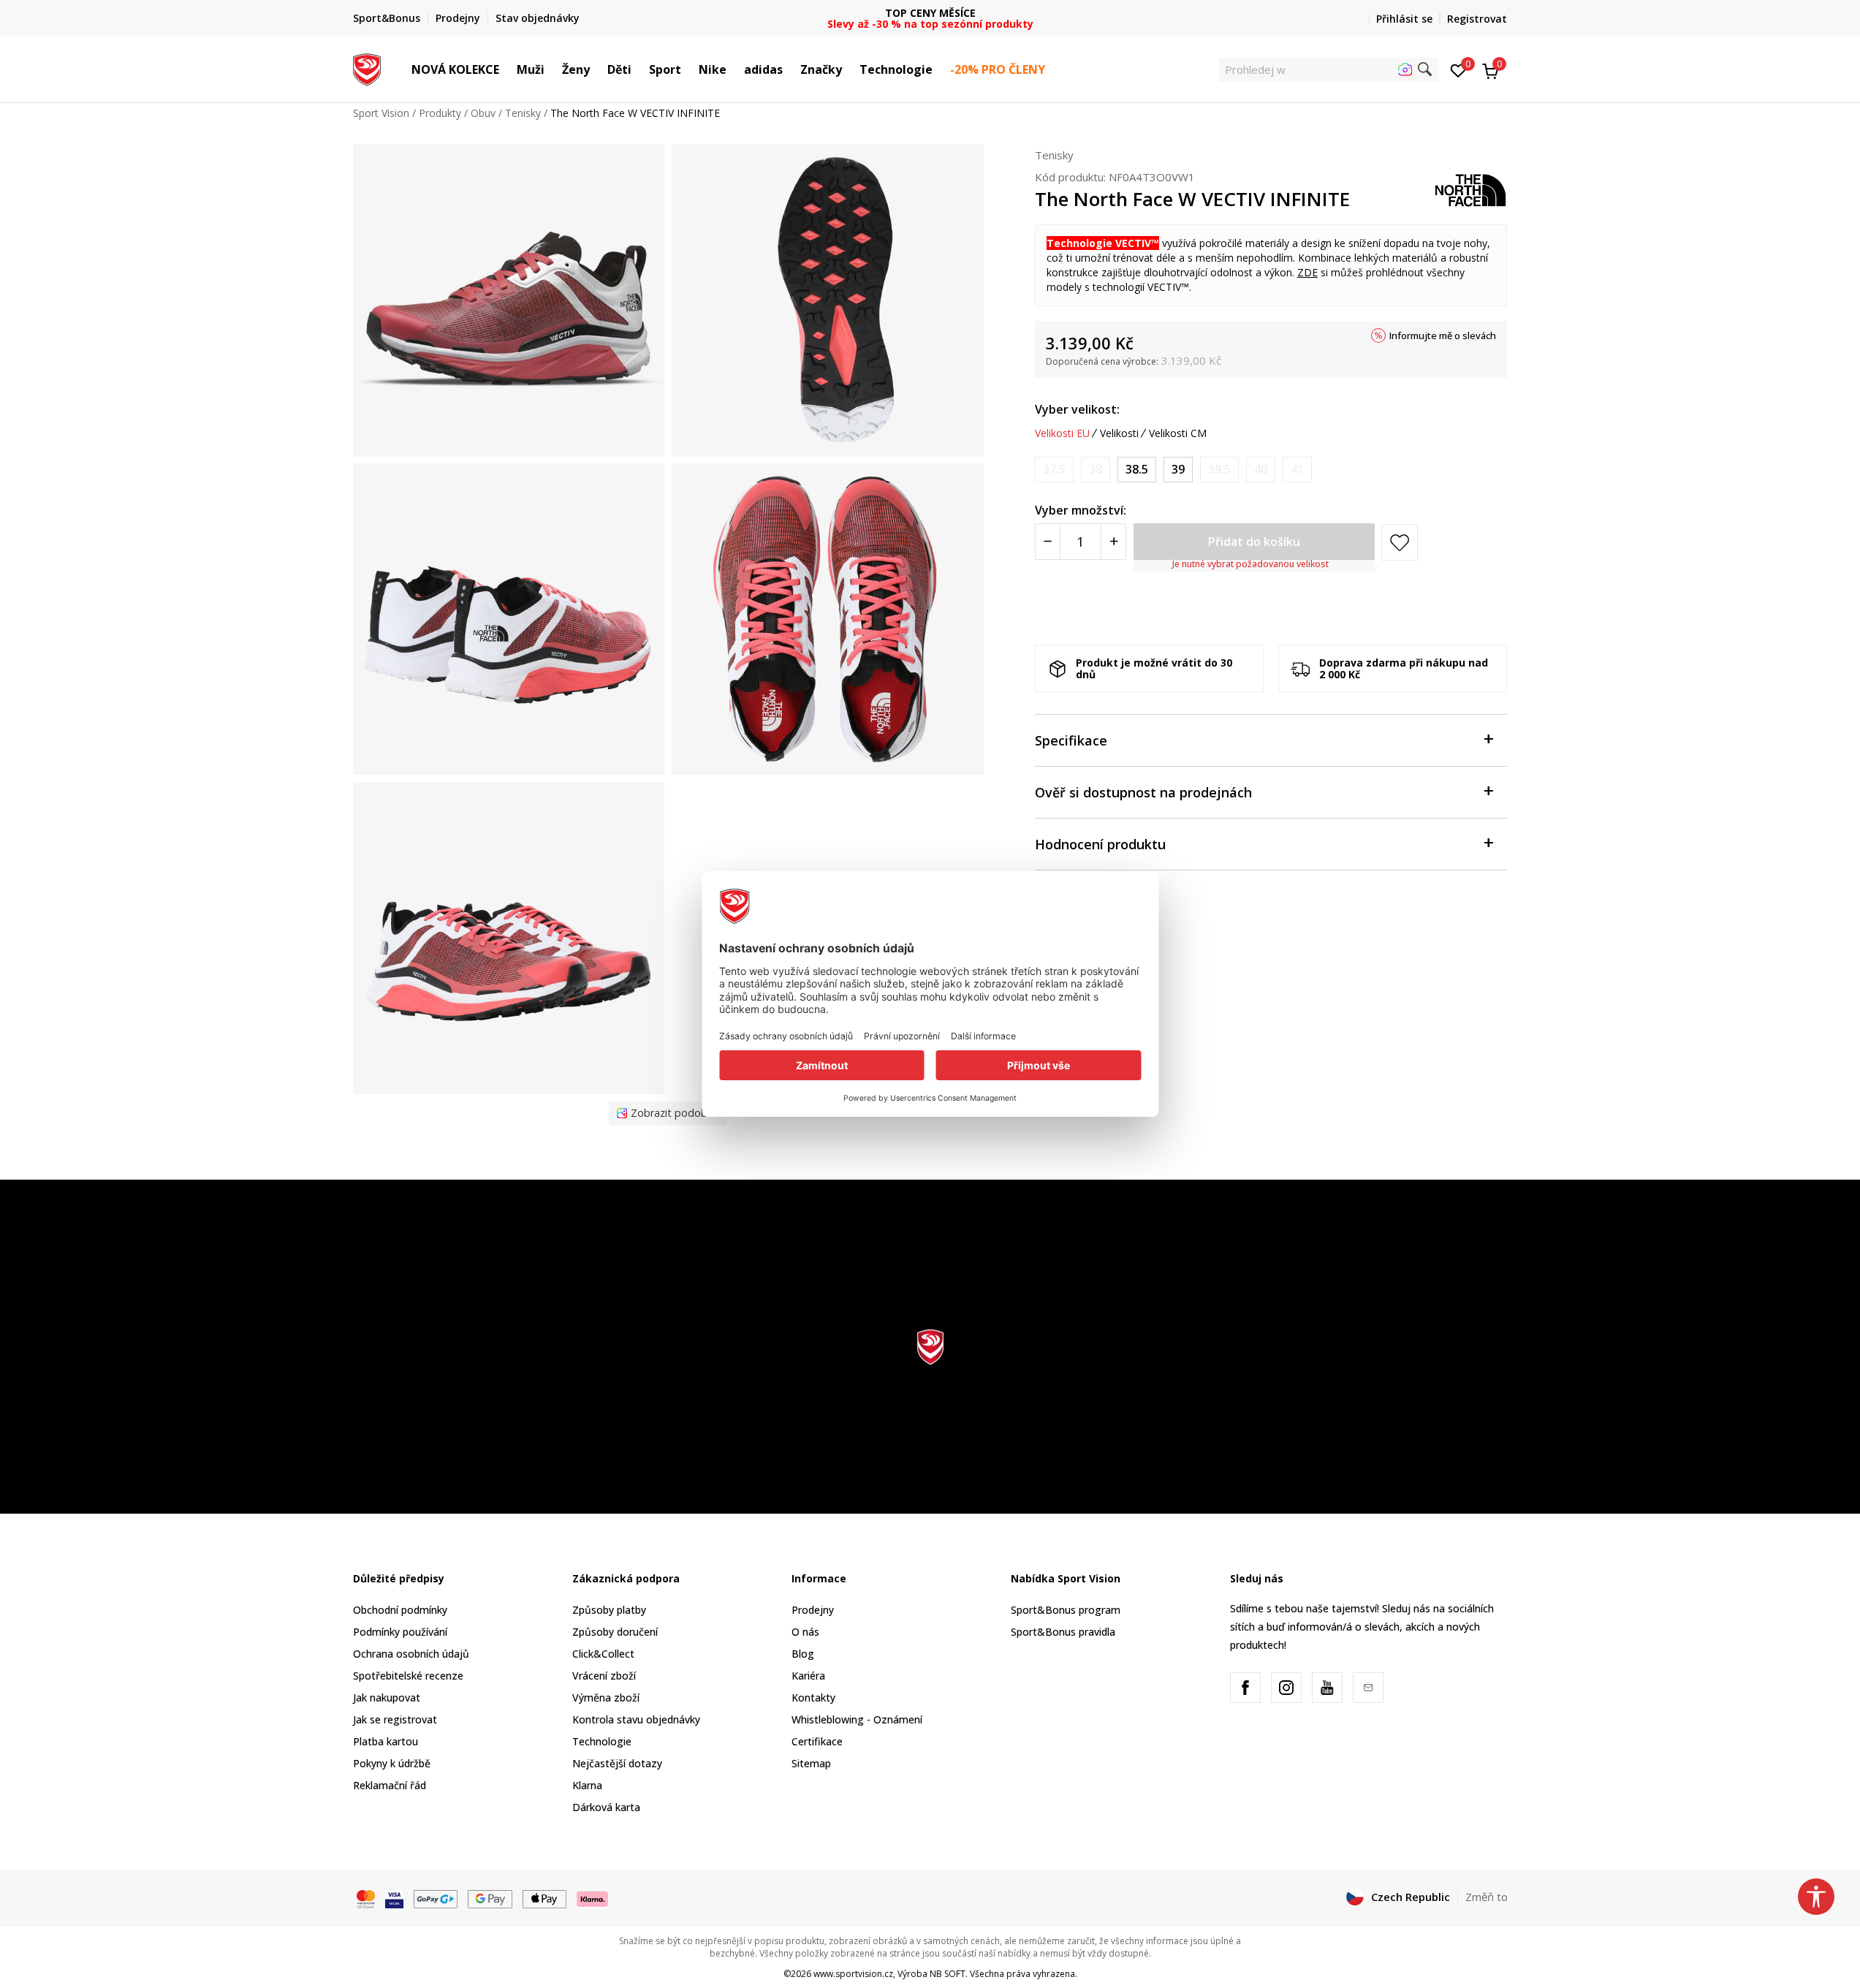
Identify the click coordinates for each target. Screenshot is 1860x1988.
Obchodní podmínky (400, 1610)
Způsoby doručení (615, 1632)
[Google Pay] (490, 1897)
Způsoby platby (609, 1610)
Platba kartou (386, 1741)
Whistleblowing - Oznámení (857, 1719)
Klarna (587, 1785)
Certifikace (817, 1741)
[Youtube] (1327, 1688)
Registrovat (1477, 19)
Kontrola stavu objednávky (636, 1719)
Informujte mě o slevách (1443, 335)
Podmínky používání (400, 1632)
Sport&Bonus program (1066, 1610)
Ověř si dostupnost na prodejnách (1143, 792)
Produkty (440, 113)
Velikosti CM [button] (1178, 433)
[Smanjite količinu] (1048, 542)
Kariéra (808, 1676)
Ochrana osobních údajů (411, 1654)
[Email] (1368, 1688)
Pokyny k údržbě (392, 1763)
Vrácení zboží (604, 1676)
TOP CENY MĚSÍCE (930, 13)
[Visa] (394, 1897)
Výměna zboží (606, 1697)
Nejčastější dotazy (617, 1763)
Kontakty (813, 1697)
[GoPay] (436, 1897)
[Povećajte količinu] (1113, 542)
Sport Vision (381, 113)
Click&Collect (603, 1654)
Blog (803, 1654)
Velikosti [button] (1119, 433)
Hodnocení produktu (1100, 844)
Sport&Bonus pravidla (1063, 1632)
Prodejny (813, 1610)
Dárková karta (606, 1807)
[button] (506, 69)
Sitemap (811, 1763)
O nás (805, 1632)
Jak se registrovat (395, 1719)
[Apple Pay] (545, 1897)
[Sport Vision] (367, 68)
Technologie (602, 1741)
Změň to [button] (1487, 1897)
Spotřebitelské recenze (408, 1676)
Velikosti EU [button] (1062, 433)
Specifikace (1071, 740)
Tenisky (523, 113)
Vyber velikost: (1077, 409)
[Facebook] (1245, 1688)
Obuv (483, 113)
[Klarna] (593, 1897)
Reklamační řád (390, 1785)
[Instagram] (1286, 1688)
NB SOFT (948, 1974)
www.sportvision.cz (853, 1974)
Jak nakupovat (387, 1697)
